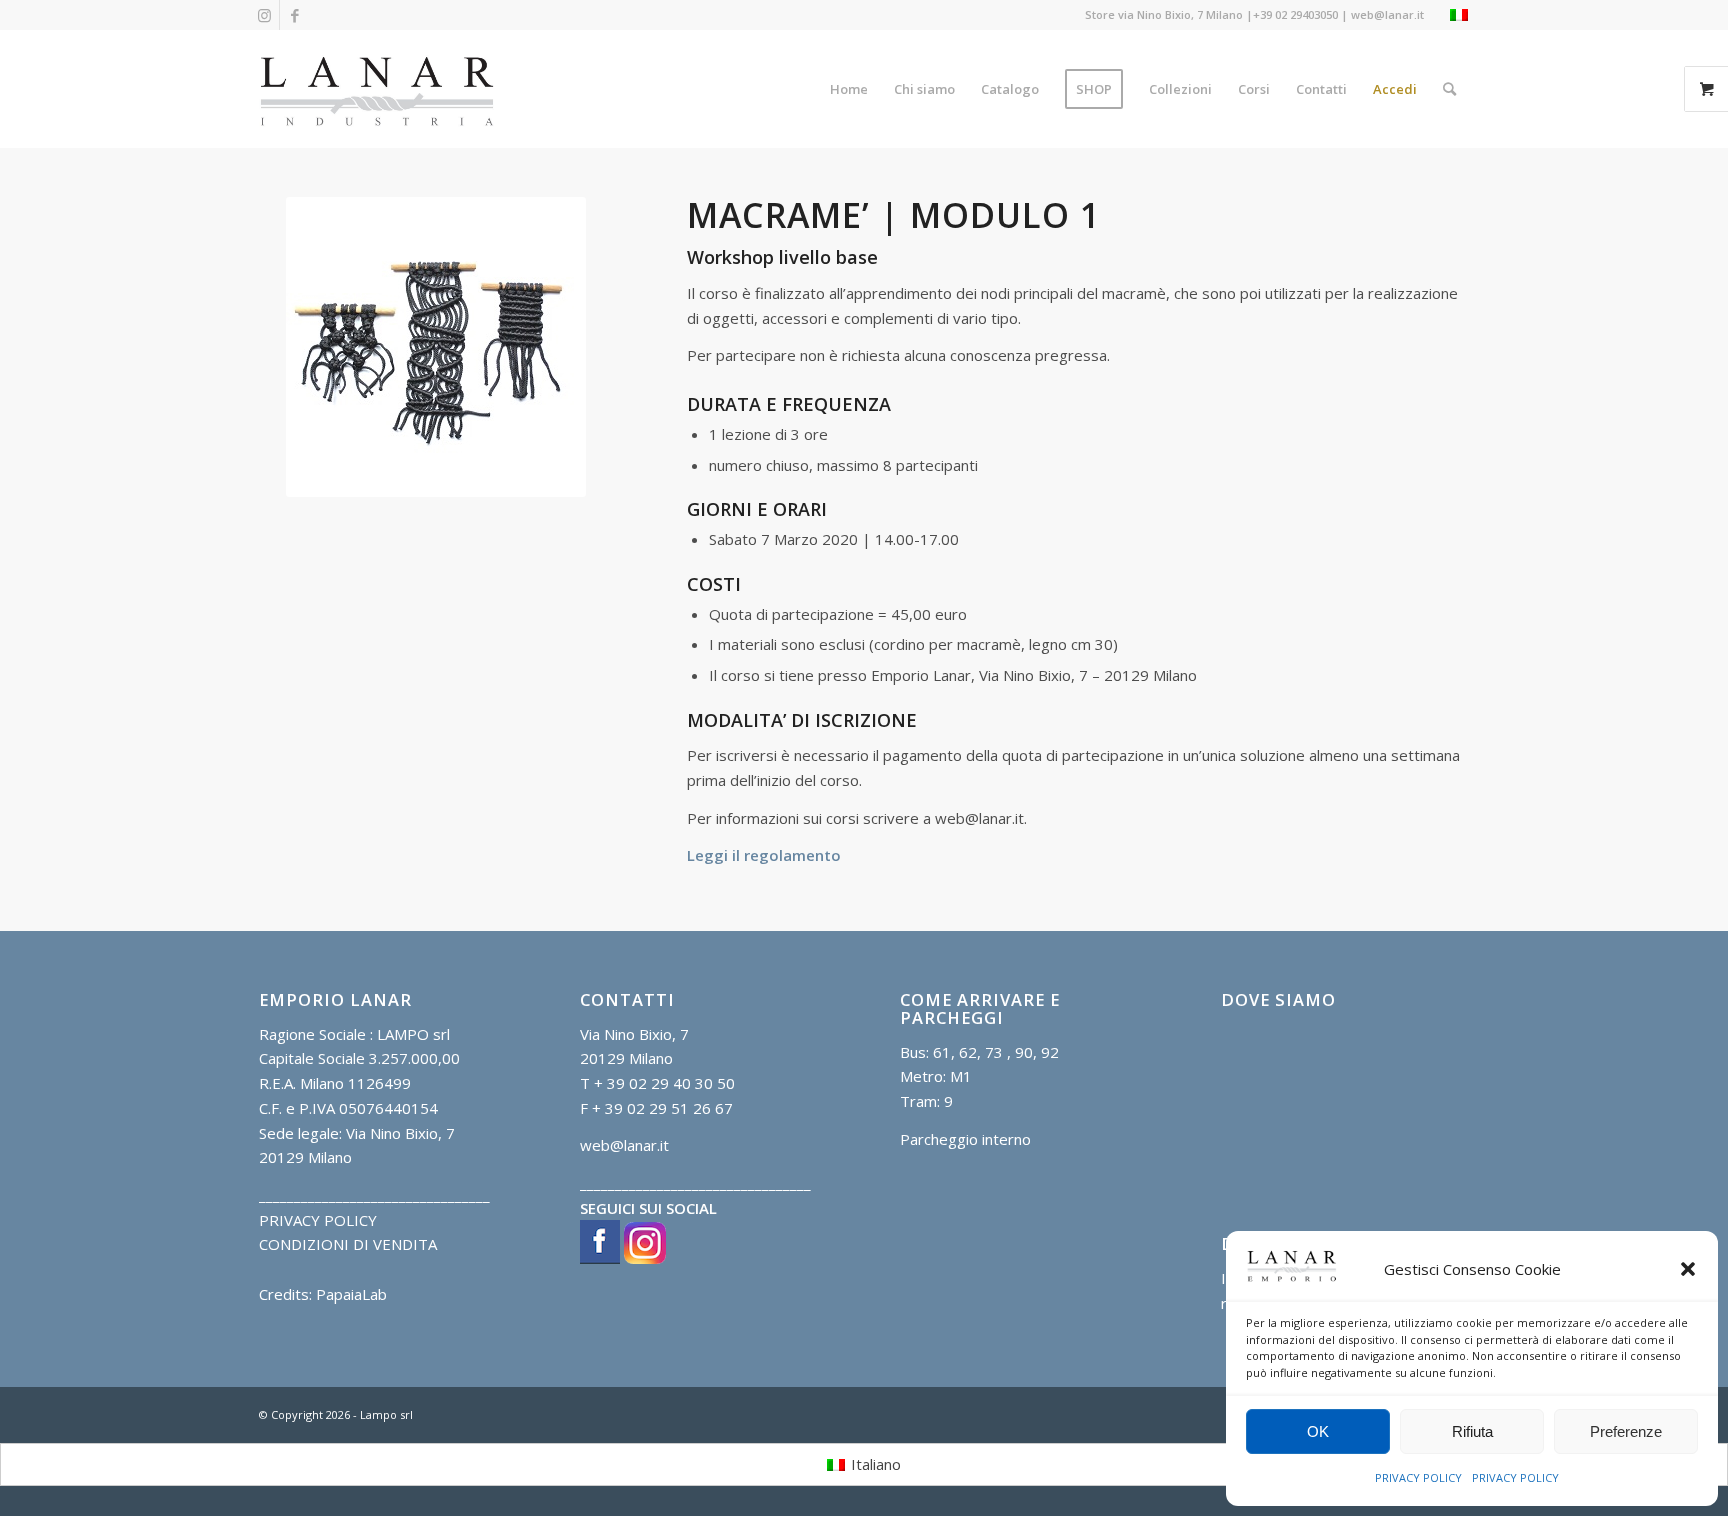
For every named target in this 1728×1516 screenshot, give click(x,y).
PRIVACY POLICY (1418, 1477)
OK (1318, 1431)
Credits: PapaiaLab (323, 1294)
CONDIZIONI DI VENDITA (348, 1244)
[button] (1688, 1269)
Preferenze (1626, 1431)
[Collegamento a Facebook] (295, 15)
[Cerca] (1449, 89)
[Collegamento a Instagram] (264, 15)
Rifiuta (1472, 1431)
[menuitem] (849, 89)
